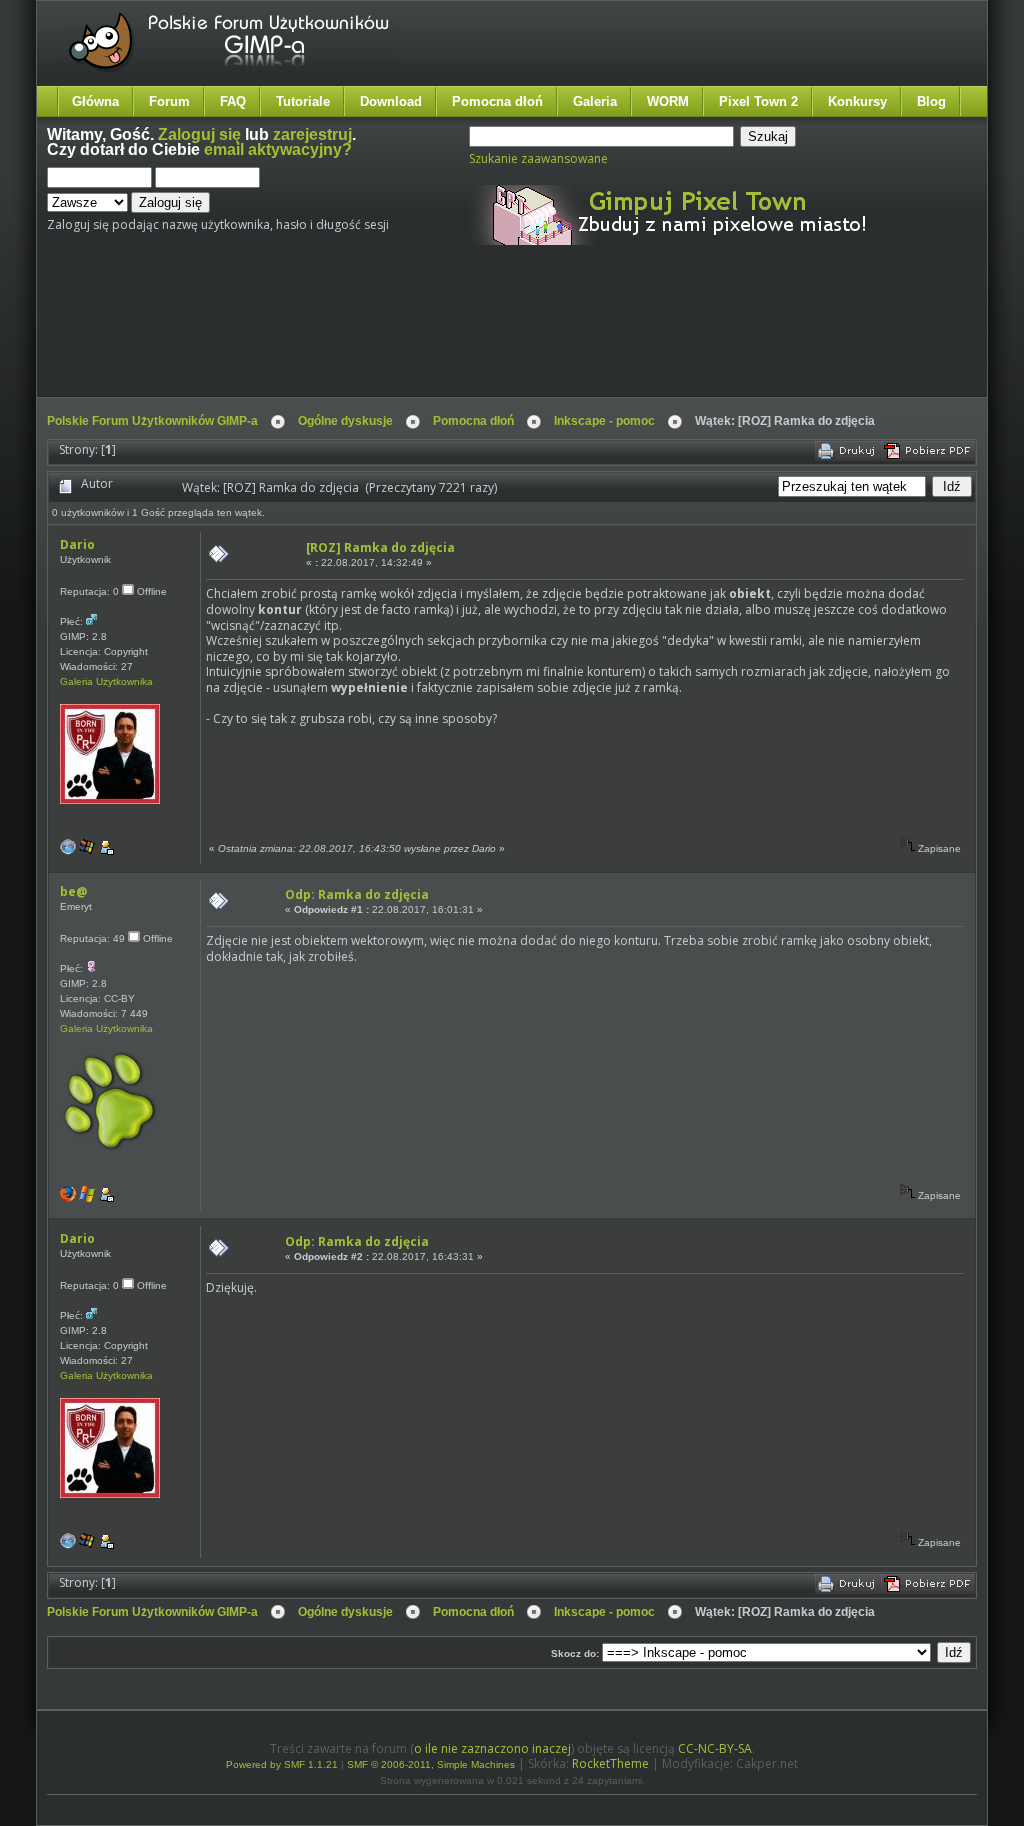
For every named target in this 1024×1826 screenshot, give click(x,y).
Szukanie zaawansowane (538, 158)
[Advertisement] (422, 338)
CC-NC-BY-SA (715, 1748)
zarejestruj (312, 134)
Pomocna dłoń (497, 101)
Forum (169, 101)
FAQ (233, 101)
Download (391, 101)
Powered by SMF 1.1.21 (282, 1764)
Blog (931, 101)
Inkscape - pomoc (604, 421)
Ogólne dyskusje (345, 421)
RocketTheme (610, 1763)
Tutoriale (303, 101)
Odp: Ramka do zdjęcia (357, 894)
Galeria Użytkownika (106, 681)
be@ (73, 891)
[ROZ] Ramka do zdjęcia (380, 547)
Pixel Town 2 (758, 101)
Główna (95, 101)
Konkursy (857, 101)
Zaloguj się (199, 134)
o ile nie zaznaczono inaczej (492, 1748)
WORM (668, 101)
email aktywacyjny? (278, 149)
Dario (77, 544)
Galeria (595, 101)
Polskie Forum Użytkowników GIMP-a (152, 421)
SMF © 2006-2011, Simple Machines (431, 1764)
